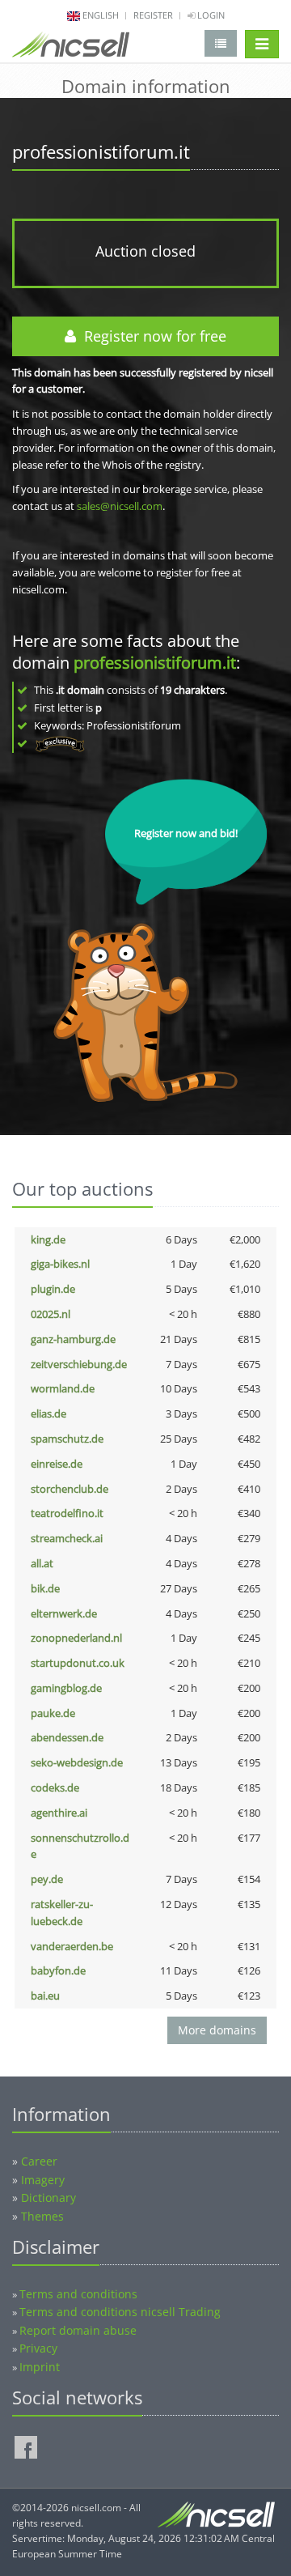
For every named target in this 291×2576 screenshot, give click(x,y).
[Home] (71, 48)
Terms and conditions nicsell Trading (120, 2312)
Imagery (43, 2180)
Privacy (38, 2348)
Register (153, 15)
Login (210, 15)
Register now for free (151, 336)
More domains (217, 2030)
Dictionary (48, 2198)
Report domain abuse (78, 2330)
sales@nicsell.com (120, 506)
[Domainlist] (221, 43)
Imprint (40, 2367)
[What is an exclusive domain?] (59, 743)
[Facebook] (26, 2447)
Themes (42, 2216)
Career (39, 2161)
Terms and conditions (78, 2294)
